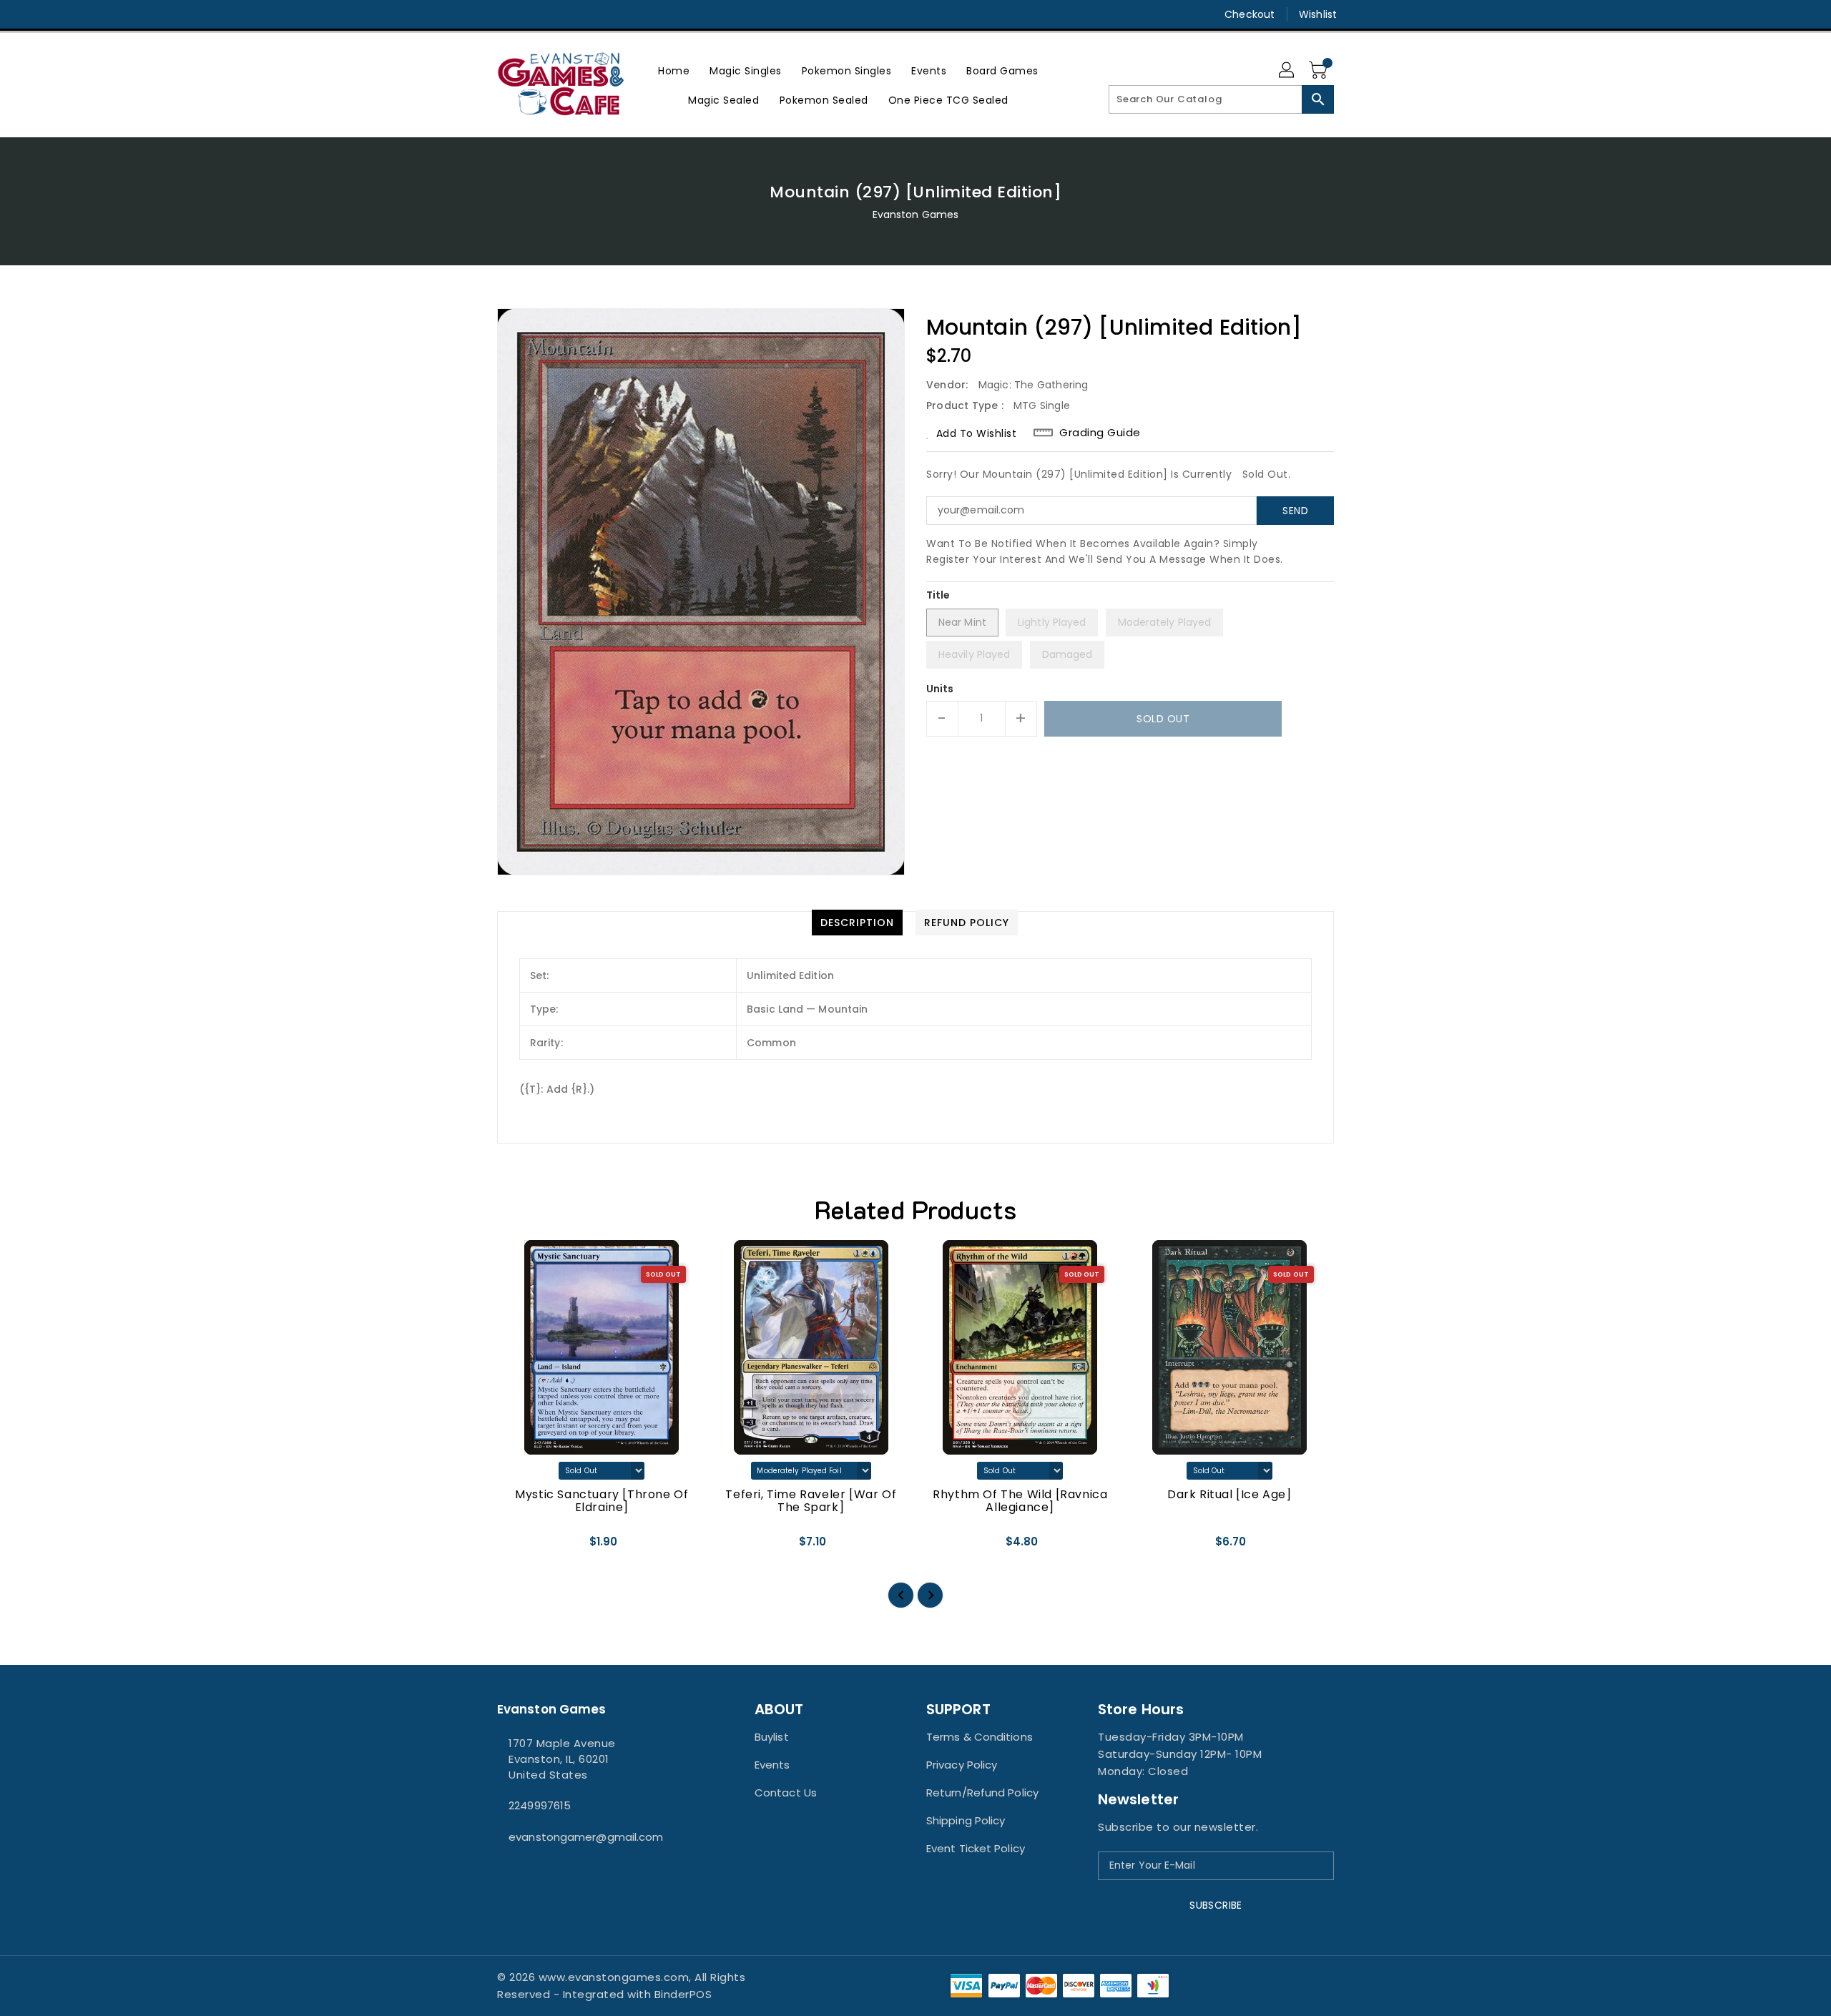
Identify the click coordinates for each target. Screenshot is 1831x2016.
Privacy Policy (962, 1765)
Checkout (1250, 14)
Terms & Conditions (980, 1737)
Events (772, 1765)
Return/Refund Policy (982, 1793)
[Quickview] (520, 1547)
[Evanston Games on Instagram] (504, 14)
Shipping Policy (966, 1820)
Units (940, 689)
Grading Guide (1100, 433)
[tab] (857, 923)
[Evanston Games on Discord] (531, 14)
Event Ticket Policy (976, 1848)
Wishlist (1318, 14)
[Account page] (1287, 71)
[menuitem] (674, 70)
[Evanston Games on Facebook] (477, 14)
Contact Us (786, 1793)
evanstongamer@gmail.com (586, 1837)
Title (938, 595)
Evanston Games (915, 215)
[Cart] (1320, 71)
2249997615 (540, 1805)
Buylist (772, 1737)
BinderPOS (683, 1994)
